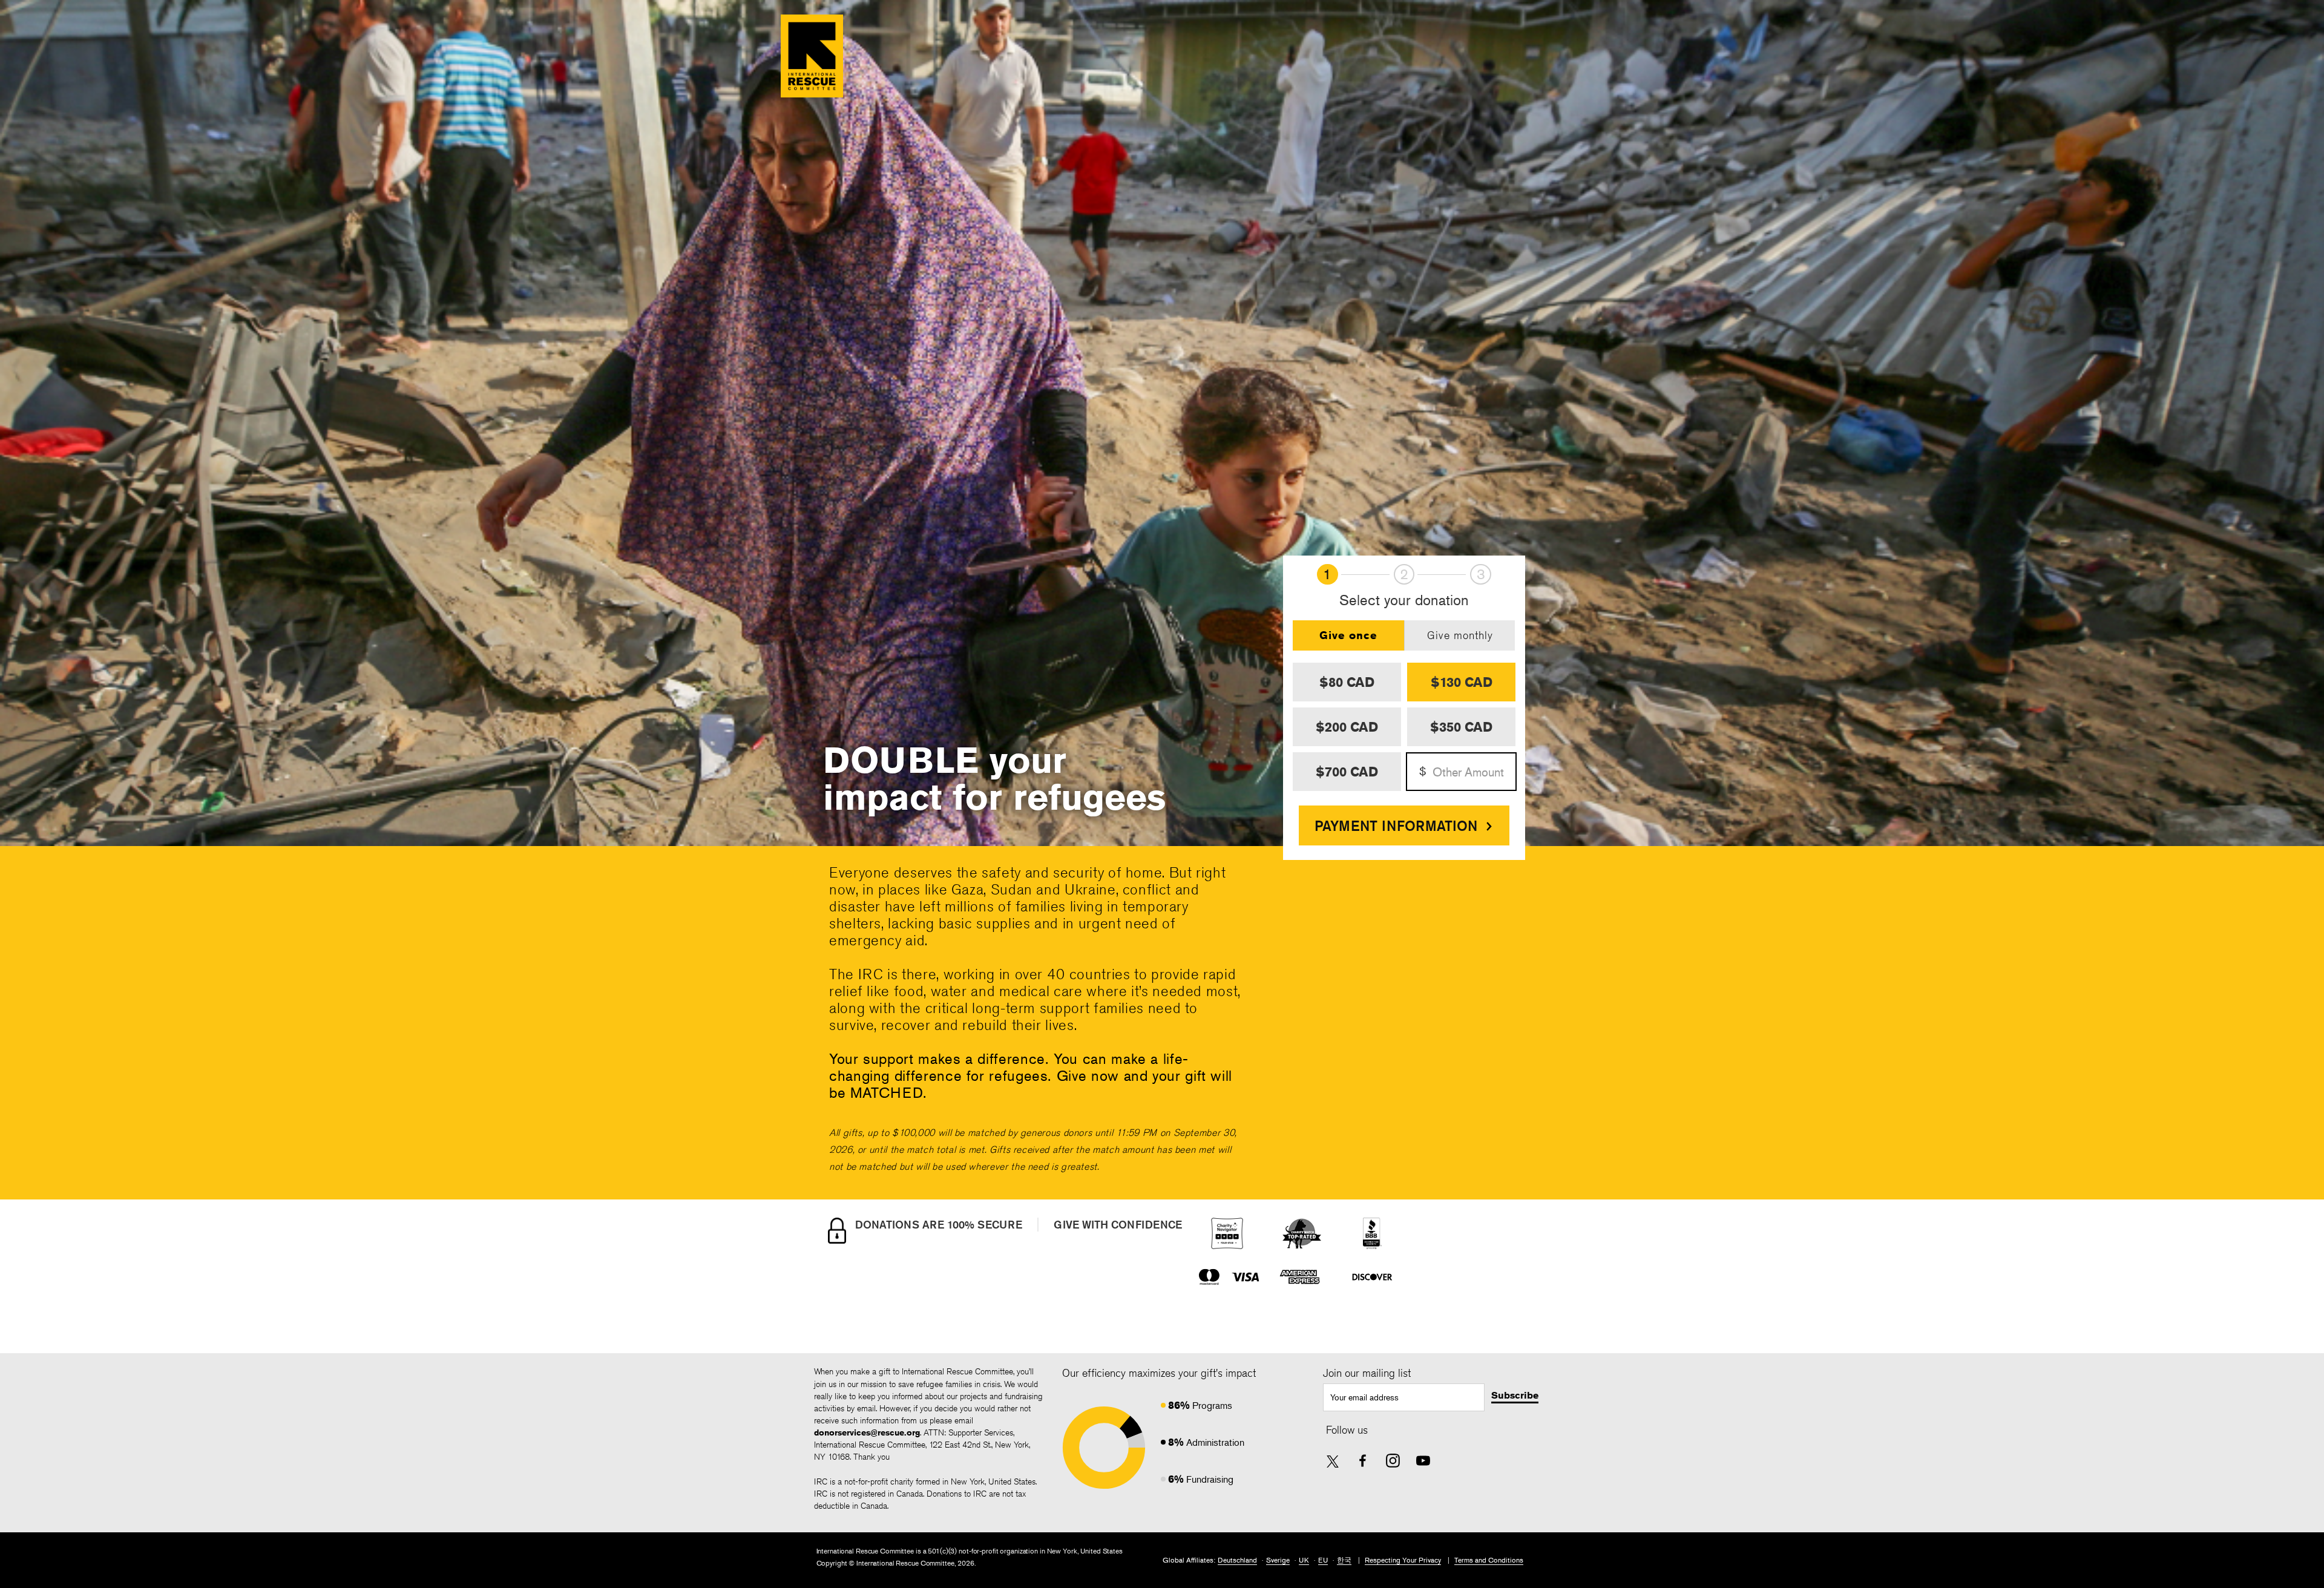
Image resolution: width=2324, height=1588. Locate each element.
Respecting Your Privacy (1403, 1560)
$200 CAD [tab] (1347, 727)
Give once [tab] (1348, 635)
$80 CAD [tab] (1347, 682)
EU (1323, 1560)
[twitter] (1333, 1462)
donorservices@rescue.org (867, 1432)
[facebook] (1363, 1461)
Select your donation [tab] (1404, 601)
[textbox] (1404, 1397)
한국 (1344, 1560)
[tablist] (1404, 635)
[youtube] (1423, 1461)
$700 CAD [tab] (1347, 772)
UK (1304, 1560)
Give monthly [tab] (1460, 635)
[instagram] (1393, 1461)
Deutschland (1237, 1560)
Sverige (1278, 1560)
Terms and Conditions (1489, 1560)
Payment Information (1396, 825)
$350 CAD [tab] (1461, 727)
